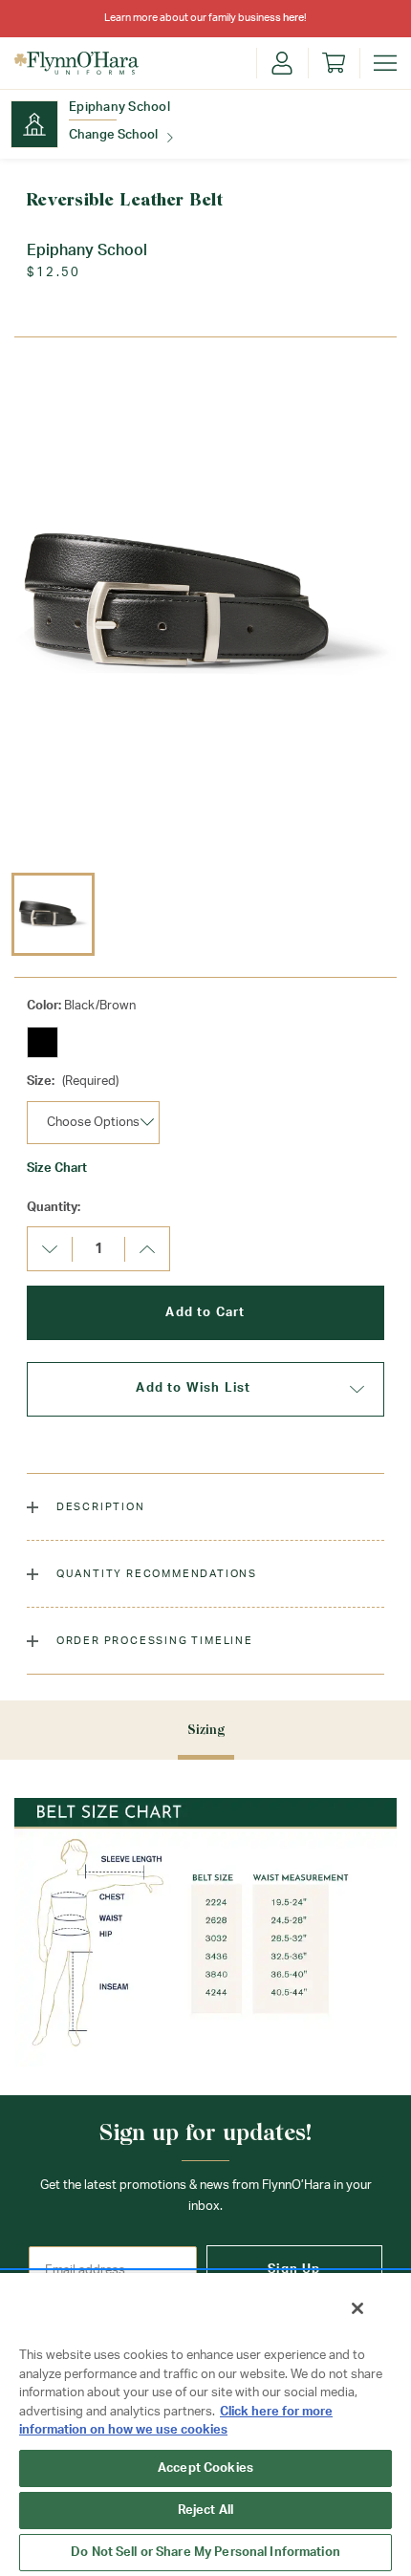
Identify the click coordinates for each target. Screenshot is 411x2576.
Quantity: (54, 1208)
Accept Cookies (205, 2468)
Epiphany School (119, 108)
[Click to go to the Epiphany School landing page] (34, 124)
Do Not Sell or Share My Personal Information (205, 2553)
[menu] (385, 63)
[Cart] (334, 63)
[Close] (357, 2308)
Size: (73, 1082)
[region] (205, 2424)
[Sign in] (282, 63)
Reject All (205, 2511)
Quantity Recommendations (155, 1574)
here (293, 18)
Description (99, 1507)
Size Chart (57, 1169)
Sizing (206, 1730)
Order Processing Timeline (153, 1641)
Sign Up (294, 2270)
